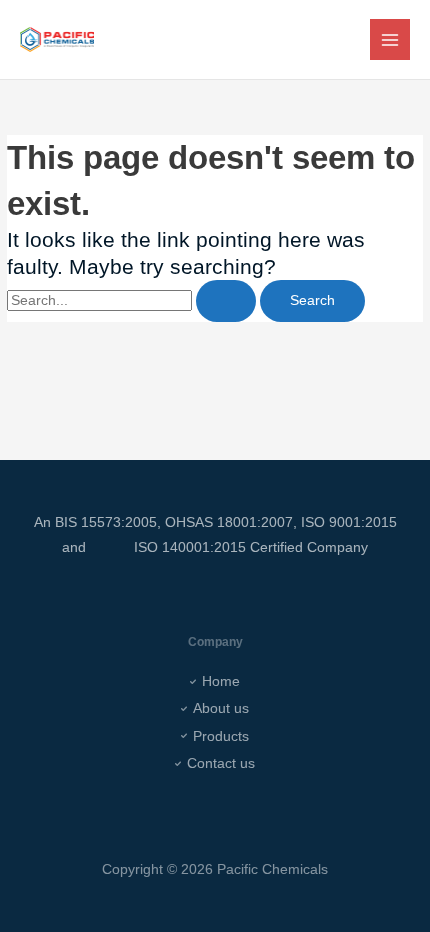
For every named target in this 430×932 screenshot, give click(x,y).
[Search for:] (133, 300)
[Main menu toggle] (390, 39)
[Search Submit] (226, 301)
